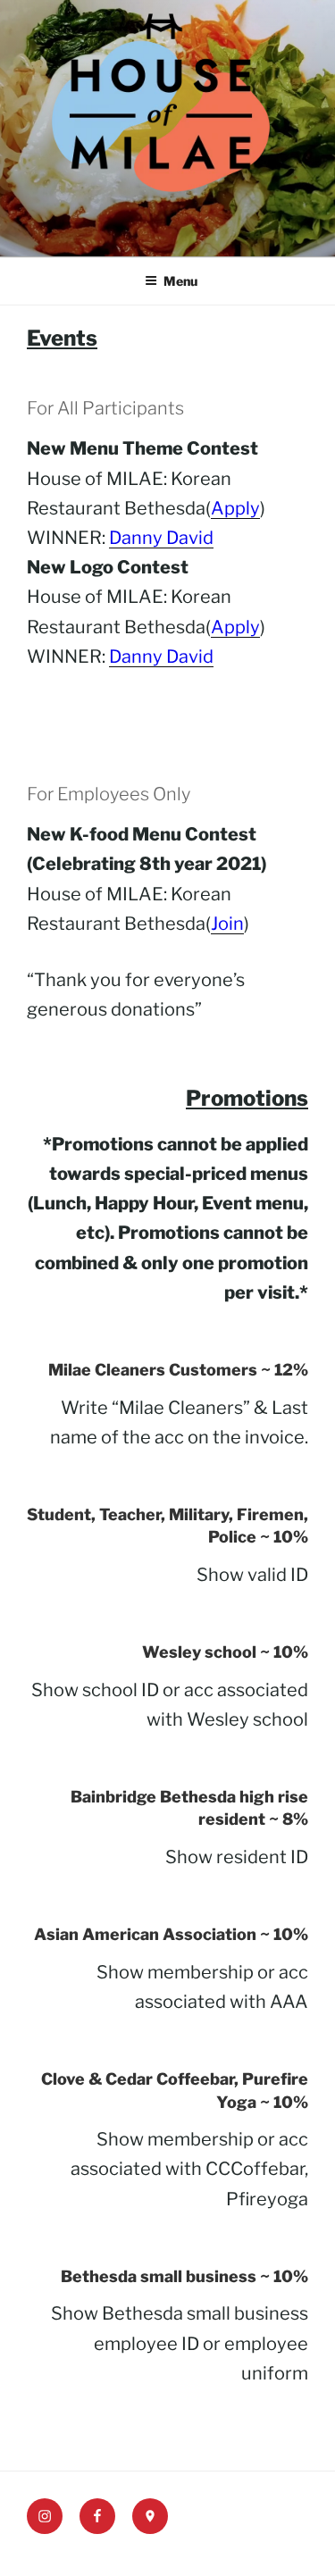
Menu (180, 281)
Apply (235, 508)
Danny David (161, 538)
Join (227, 924)
